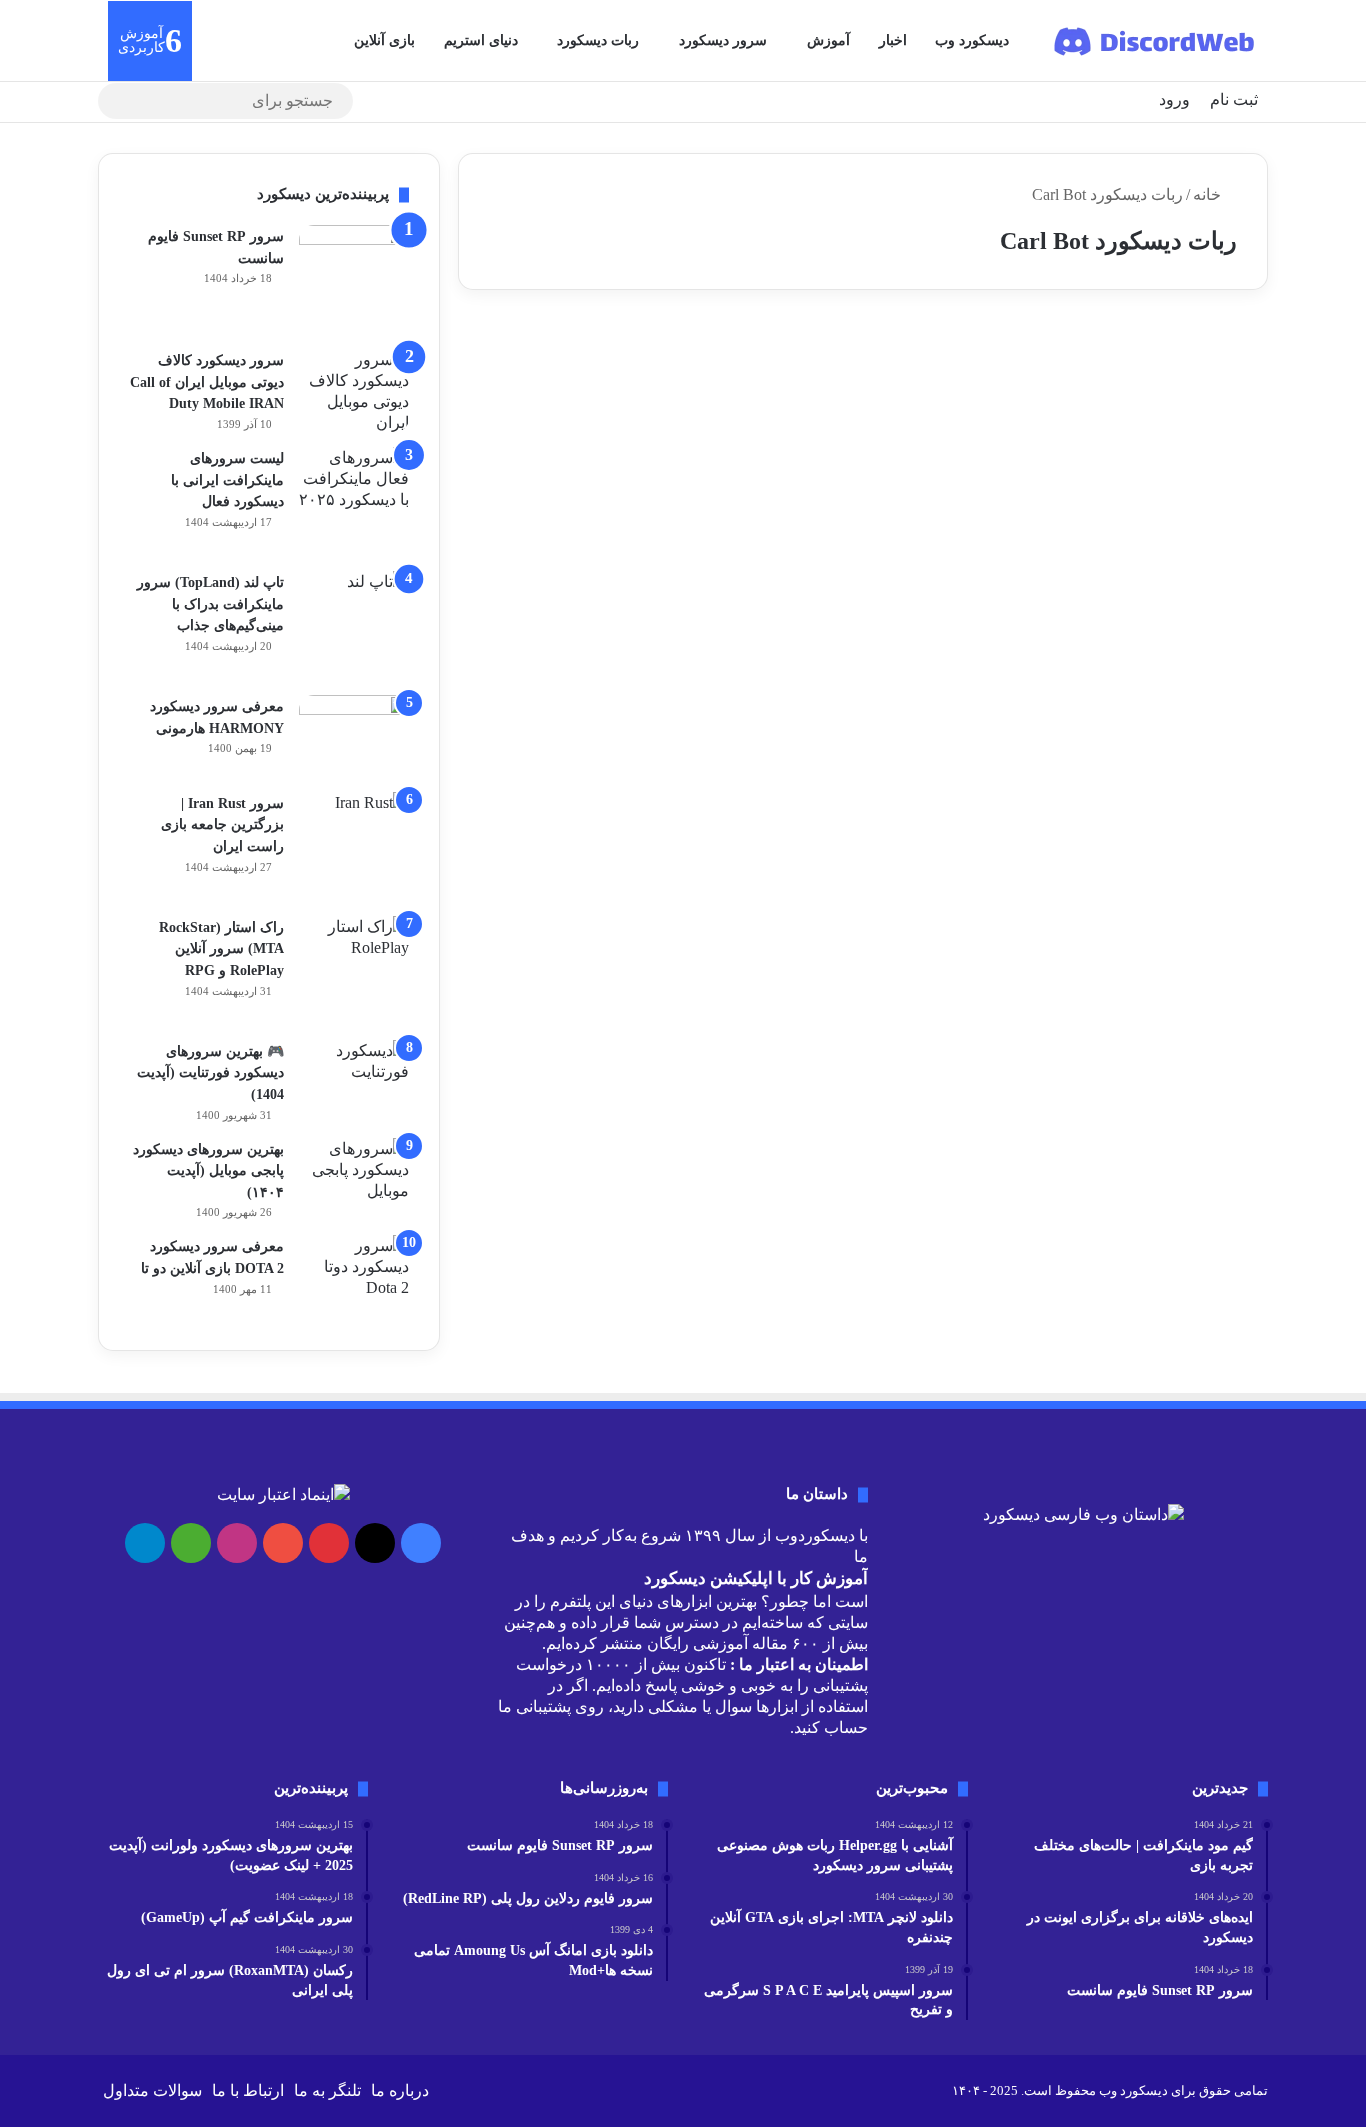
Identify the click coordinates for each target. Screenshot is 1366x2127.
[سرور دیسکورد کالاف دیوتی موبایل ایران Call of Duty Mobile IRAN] (354, 391)
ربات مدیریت (1190, 363)
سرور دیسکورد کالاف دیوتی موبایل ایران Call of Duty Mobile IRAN (207, 382)
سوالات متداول (152, 2090)
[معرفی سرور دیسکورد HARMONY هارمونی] (354, 736)
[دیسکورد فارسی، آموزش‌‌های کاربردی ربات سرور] (1155, 41)
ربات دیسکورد (598, 40)
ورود (1174, 99)
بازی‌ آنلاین (384, 40)
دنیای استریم (481, 40)
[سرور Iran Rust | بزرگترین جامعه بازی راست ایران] (354, 847)
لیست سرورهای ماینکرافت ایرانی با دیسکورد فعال (227, 480)
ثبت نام (1234, 99)
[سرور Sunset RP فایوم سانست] (354, 280)
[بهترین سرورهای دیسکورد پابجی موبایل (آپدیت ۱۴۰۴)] (354, 1175)
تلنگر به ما (327, 2090)
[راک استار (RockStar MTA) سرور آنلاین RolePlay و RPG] (354, 971)
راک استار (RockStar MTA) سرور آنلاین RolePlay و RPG (221, 949)
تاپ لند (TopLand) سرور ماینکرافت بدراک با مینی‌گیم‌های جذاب (210, 604)
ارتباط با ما (248, 2090)
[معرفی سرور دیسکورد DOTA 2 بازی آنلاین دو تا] (354, 1277)
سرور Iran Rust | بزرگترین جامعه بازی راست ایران (222, 825)
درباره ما (400, 2090)
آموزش (828, 40)
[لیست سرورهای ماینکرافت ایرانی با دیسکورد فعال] (354, 502)
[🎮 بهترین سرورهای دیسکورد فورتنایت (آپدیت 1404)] (354, 1071)
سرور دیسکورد (723, 40)
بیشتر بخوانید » (1179, 634)
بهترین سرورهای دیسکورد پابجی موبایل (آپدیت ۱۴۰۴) (208, 1171)
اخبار (893, 40)
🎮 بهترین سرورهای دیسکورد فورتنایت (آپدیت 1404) (210, 1073)
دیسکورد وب (972, 40)
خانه (1209, 194)
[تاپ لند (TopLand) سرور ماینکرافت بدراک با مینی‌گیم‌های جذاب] (354, 626)
